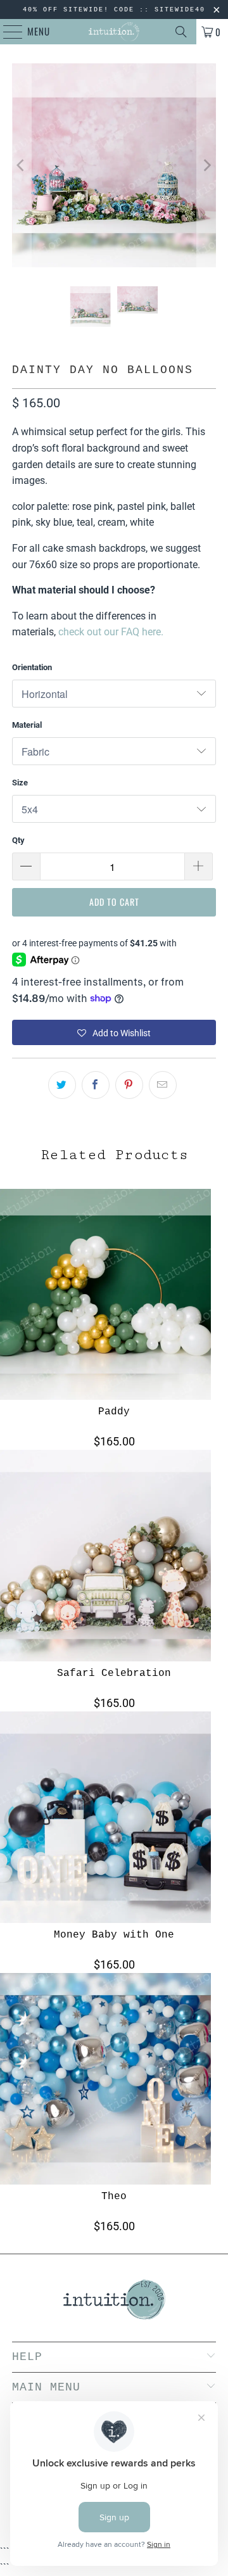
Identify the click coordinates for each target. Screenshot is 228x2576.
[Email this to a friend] (163, 1085)
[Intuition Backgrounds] (114, 32)
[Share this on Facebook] (96, 1085)
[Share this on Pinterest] (129, 1085)
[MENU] (6, 32)
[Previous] (22, 165)
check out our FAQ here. (111, 632)
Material (27, 725)
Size (20, 783)
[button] (114, 1032)
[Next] (206, 165)
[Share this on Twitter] (62, 1085)
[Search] (181, 32)
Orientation (32, 667)
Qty (18, 840)
